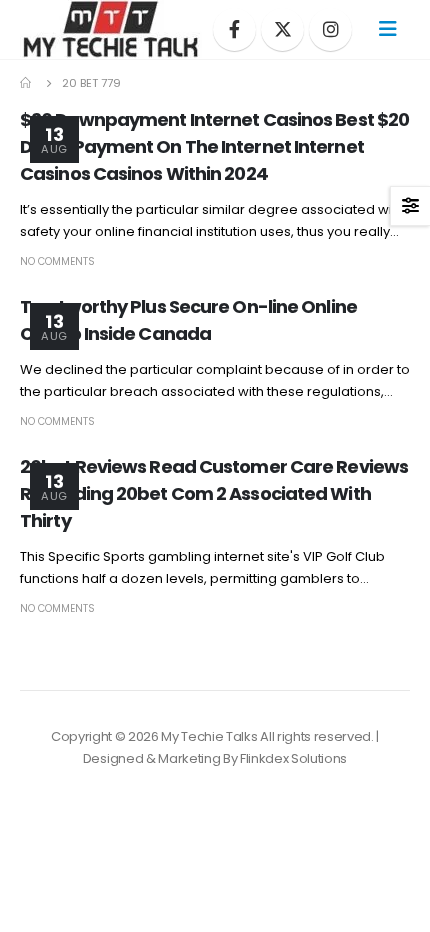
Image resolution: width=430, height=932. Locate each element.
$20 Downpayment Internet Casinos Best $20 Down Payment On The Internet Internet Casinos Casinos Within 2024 (214, 146)
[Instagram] (330, 29)
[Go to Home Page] (27, 83)
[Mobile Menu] (388, 29)
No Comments (57, 261)
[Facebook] (234, 29)
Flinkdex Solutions (293, 758)
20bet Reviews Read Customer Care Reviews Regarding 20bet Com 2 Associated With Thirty (214, 493)
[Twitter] (282, 29)
